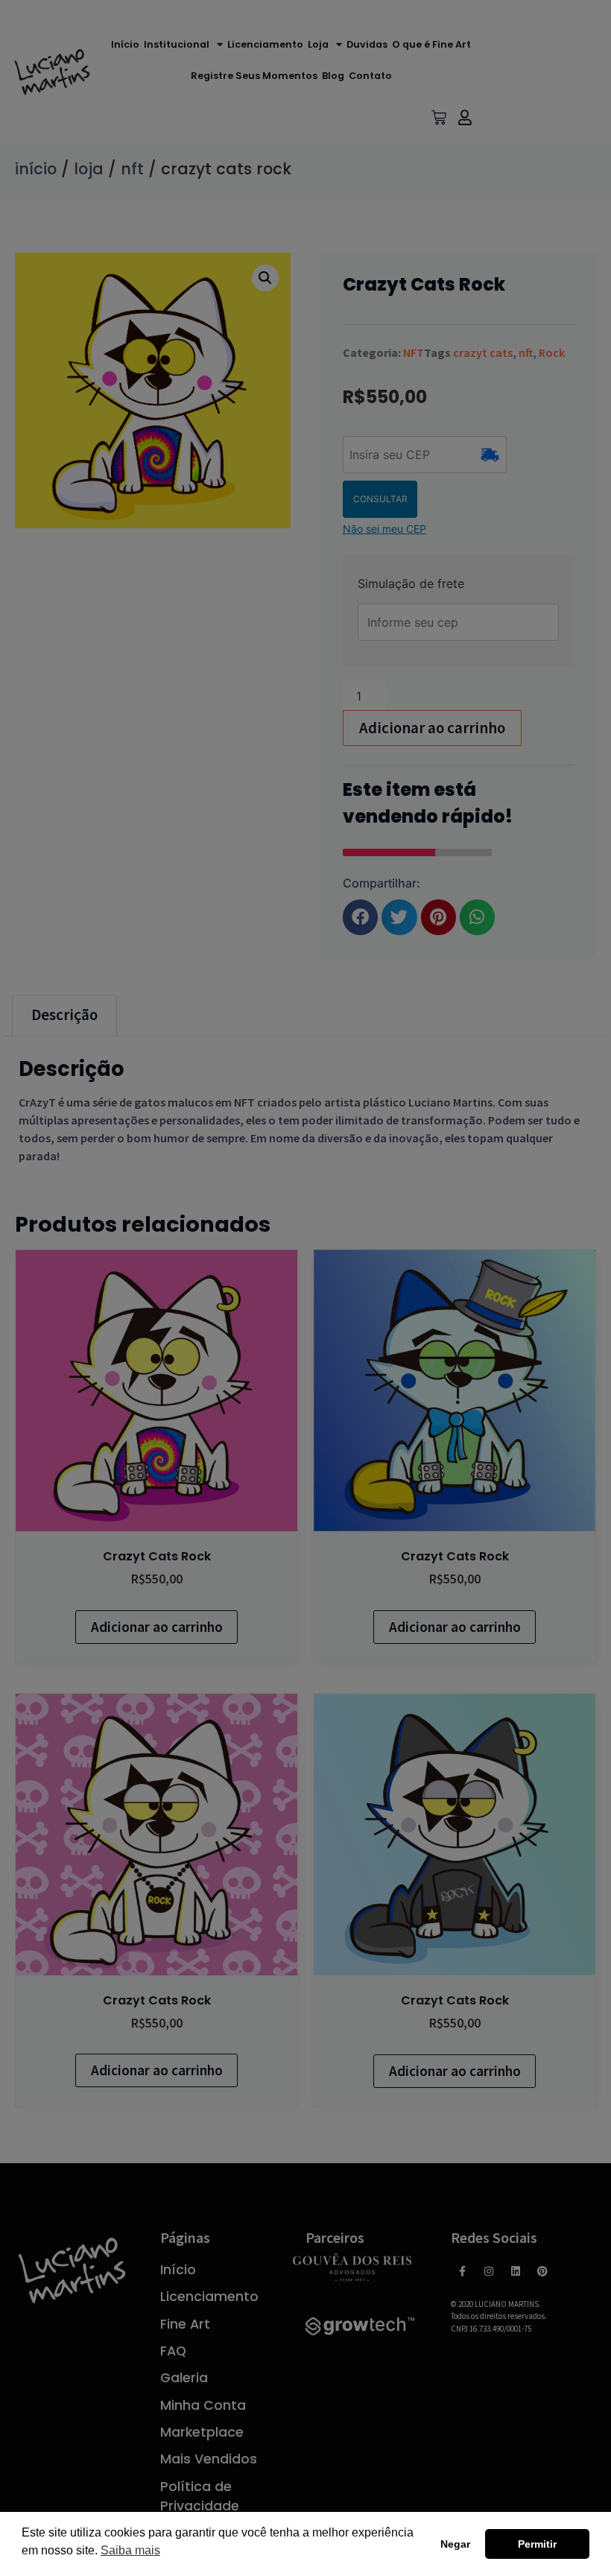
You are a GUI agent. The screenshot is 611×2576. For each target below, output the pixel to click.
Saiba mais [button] (130, 2550)
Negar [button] (455, 2544)
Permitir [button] (537, 2544)
